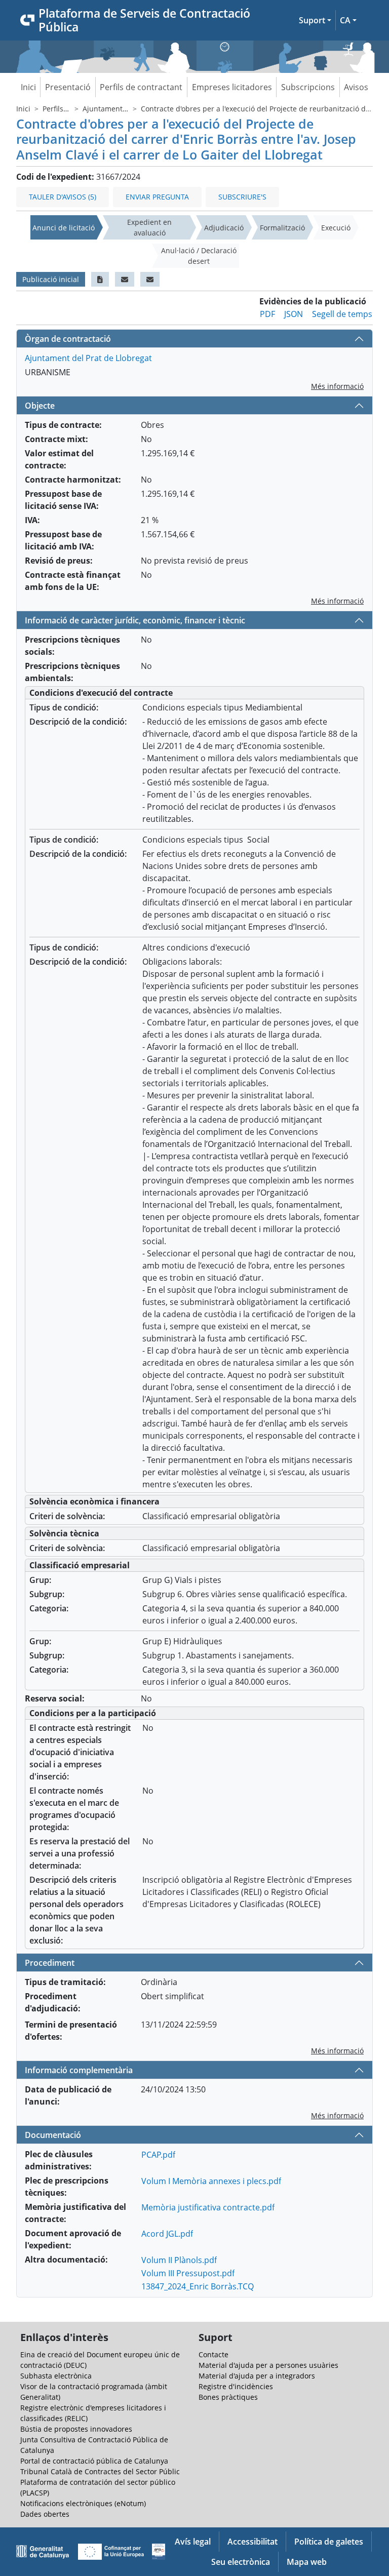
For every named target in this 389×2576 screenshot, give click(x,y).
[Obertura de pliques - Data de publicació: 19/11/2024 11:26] (125, 279)
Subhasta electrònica (56, 2376)
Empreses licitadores (232, 87)
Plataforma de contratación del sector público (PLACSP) (98, 2487)
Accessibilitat (252, 2542)
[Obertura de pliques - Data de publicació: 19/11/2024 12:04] (150, 279)
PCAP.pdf (158, 2155)
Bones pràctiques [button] (228, 2397)
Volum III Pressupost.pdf (188, 2273)
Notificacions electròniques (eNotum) (83, 2503)
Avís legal (193, 2542)
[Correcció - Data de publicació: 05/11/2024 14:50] (100, 279)
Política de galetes (329, 2542)
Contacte (213, 2354)
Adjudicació (224, 228)
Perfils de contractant (141, 87)
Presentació (68, 87)
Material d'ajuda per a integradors (257, 2376)
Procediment (50, 1963)
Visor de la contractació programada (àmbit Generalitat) (94, 2392)
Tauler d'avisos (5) (63, 197)
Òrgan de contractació (68, 339)
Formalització (282, 228)
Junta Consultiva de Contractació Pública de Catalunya (94, 2445)
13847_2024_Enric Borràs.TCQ (198, 2286)
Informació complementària (79, 2070)
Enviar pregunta (157, 197)
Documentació (53, 2135)
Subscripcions (308, 87)
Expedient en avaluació (149, 227)
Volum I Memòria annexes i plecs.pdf (211, 2181)
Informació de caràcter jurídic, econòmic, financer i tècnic (135, 620)
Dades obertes (45, 2514)
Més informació (337, 386)
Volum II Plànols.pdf (179, 2260)
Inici (28, 87)
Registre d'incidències (236, 2386)
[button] (315, 20)
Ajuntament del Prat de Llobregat (88, 358)
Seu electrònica (241, 2562)
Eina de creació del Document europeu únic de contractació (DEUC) (100, 2360)
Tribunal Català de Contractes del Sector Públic (100, 2471)
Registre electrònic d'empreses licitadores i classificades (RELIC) (93, 2413)
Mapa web (307, 2562)
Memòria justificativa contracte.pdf (208, 2207)
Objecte (40, 406)
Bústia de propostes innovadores (76, 2429)
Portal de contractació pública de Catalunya (94, 2461)
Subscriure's (242, 197)
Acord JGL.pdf (167, 2234)
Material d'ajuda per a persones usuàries (268, 2365)
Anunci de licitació (64, 228)
